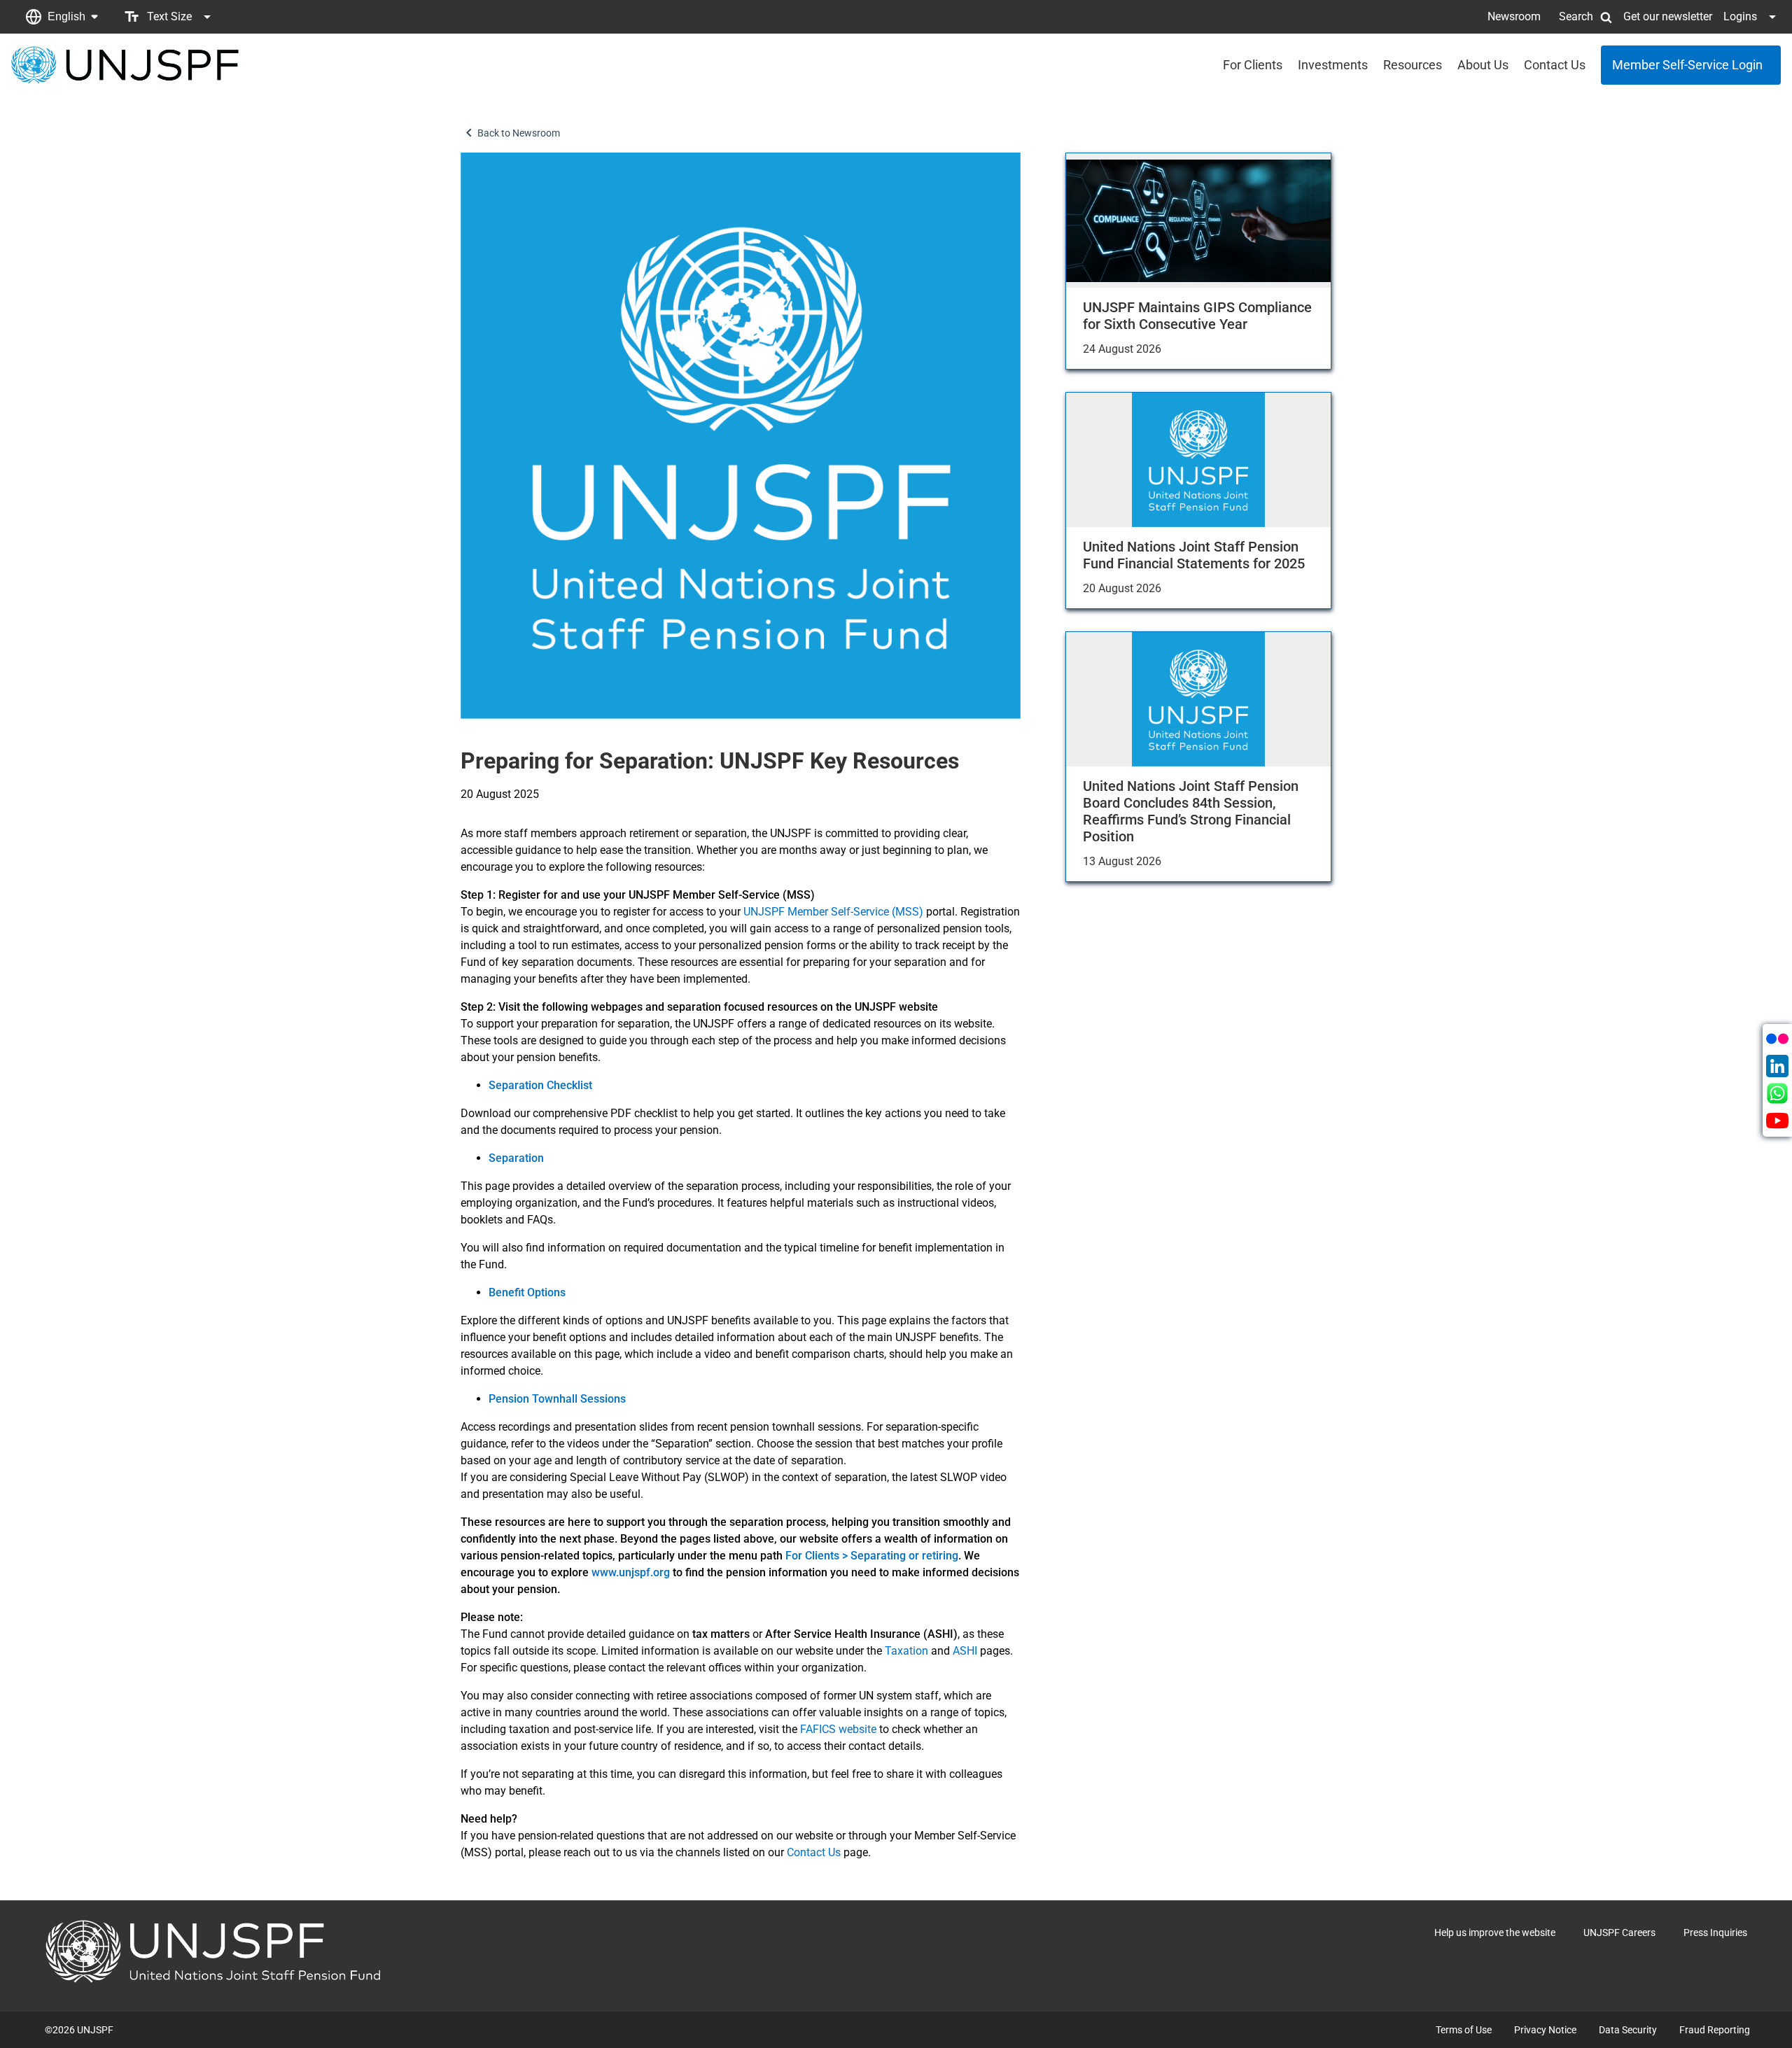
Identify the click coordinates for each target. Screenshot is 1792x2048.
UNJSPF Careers (1619, 1933)
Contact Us (1555, 65)
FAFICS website (838, 1729)
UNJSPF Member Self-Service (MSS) (833, 912)
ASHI (965, 1651)
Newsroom (1514, 16)
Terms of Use (1464, 2030)
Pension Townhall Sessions (557, 1399)
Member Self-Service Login (1687, 65)
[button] (62, 17)
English (66, 16)
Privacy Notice (1545, 2030)
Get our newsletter (1668, 16)
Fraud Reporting (1715, 2030)
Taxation (906, 1651)
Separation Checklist (540, 1085)
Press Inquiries (1715, 1933)
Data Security (1628, 2030)
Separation (516, 1158)
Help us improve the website (1495, 1933)
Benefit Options (527, 1292)
